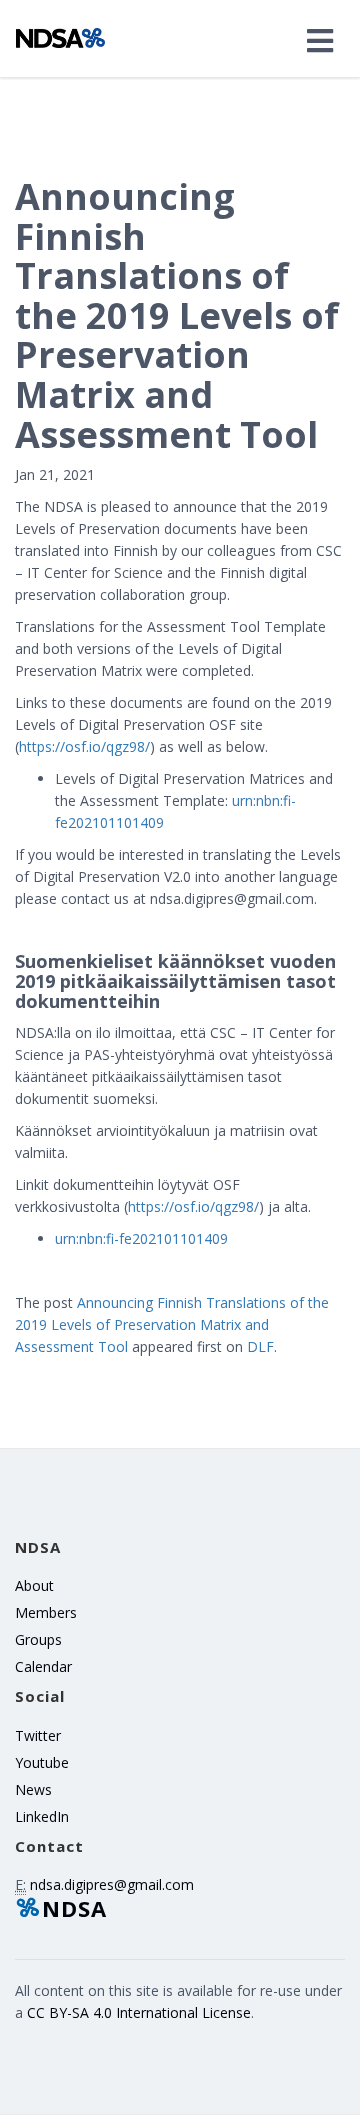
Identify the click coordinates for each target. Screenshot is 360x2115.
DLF (260, 1346)
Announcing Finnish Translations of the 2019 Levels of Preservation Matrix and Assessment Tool (172, 1324)
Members (46, 1612)
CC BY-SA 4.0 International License (139, 2012)
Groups (38, 1639)
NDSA (74, 1908)
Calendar (43, 1666)
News (33, 1789)
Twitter (38, 1735)
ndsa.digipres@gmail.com (112, 1884)
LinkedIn (42, 1816)
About (34, 1585)
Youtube (42, 1762)
